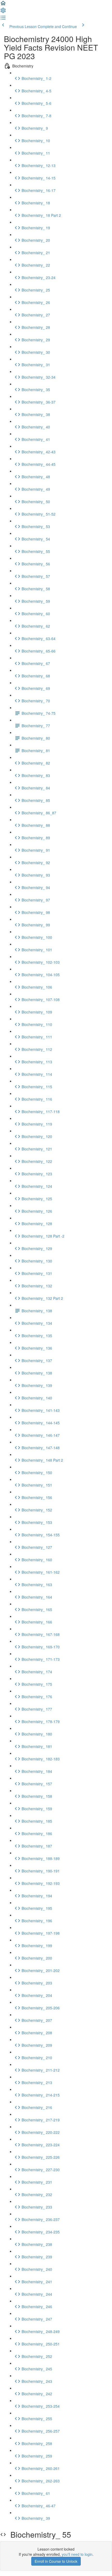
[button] (3, 5)
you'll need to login (77, 2554)
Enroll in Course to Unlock (56, 2561)
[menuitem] (3, 12)
